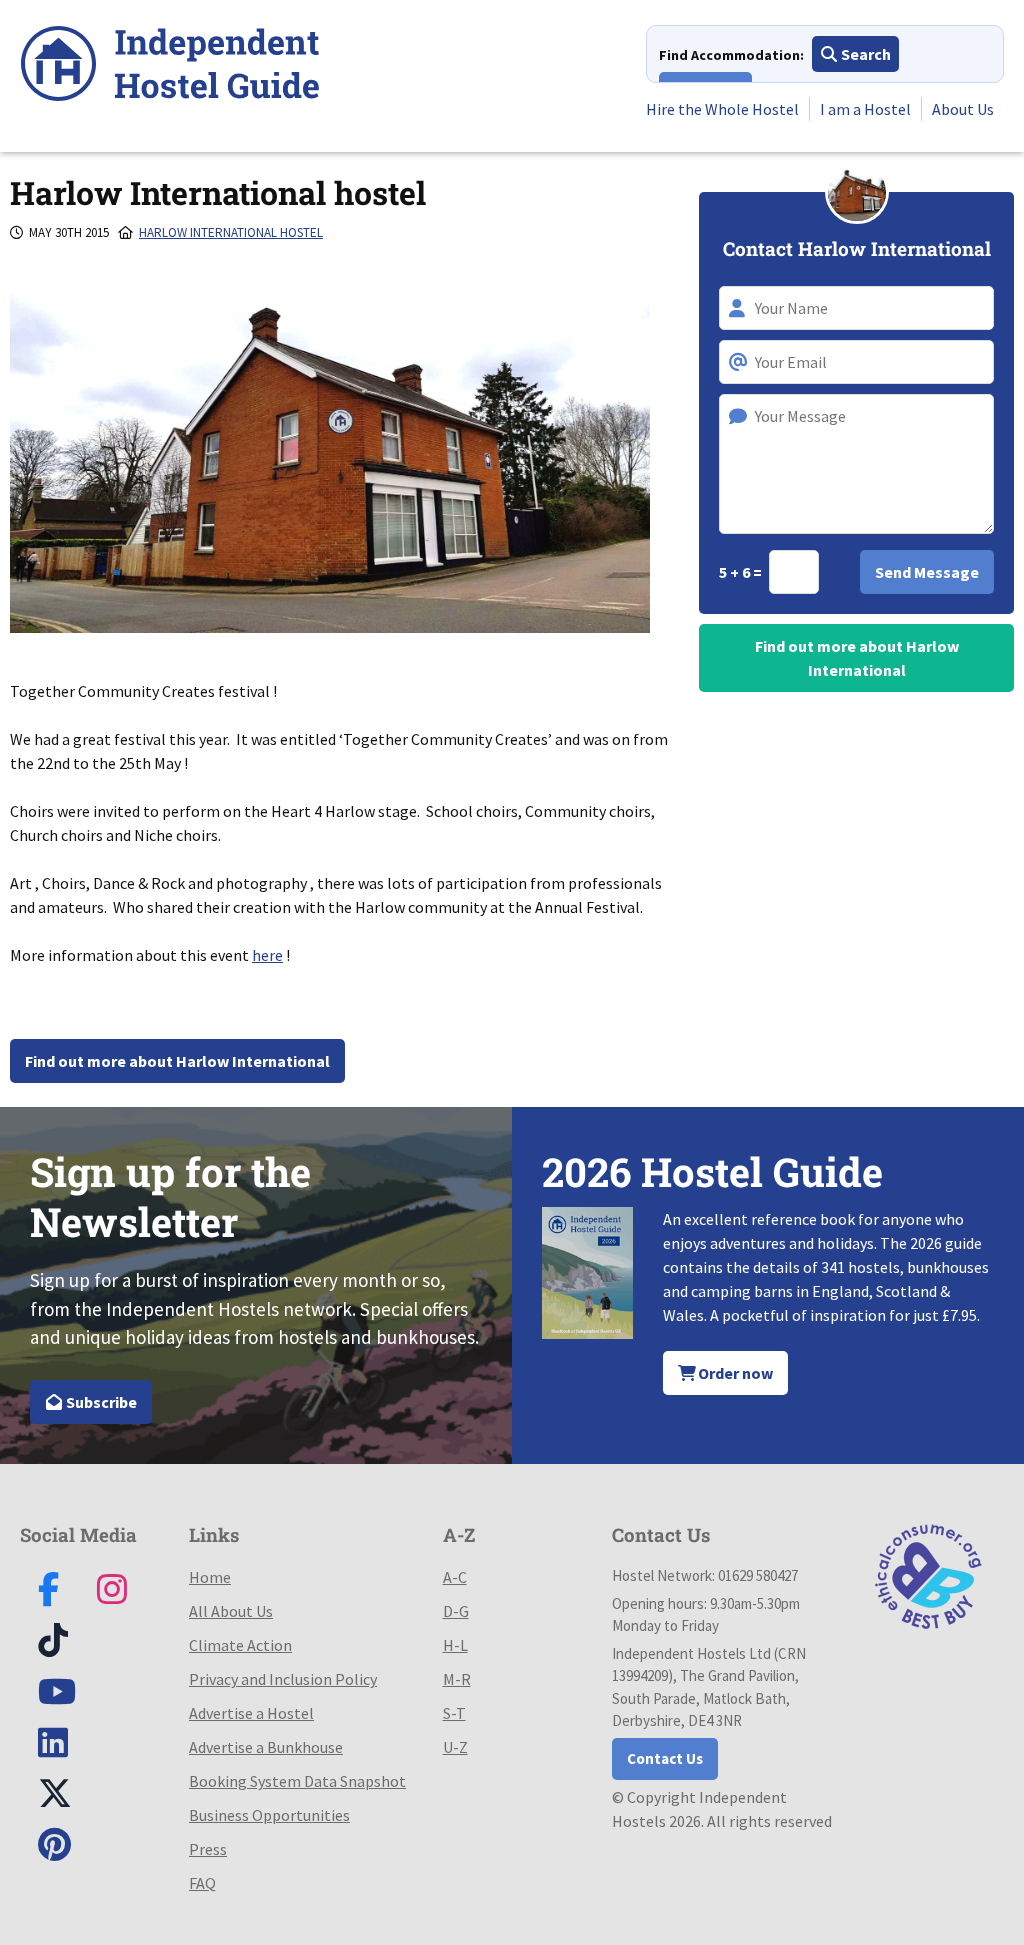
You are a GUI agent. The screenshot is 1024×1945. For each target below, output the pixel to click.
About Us (963, 109)
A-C (455, 1577)
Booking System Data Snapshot (297, 1781)
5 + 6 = (742, 572)
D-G (456, 1611)
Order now (734, 1373)
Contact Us (665, 1758)
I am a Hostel (865, 109)
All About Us (231, 1611)
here (267, 955)
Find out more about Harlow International (177, 1061)
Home (210, 1577)
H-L (455, 1645)
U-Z (455, 1747)
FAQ (202, 1883)
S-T (454, 1713)
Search (864, 54)
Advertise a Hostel (251, 1713)
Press (208, 1849)
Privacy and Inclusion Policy (283, 1679)
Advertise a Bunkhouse (266, 1747)
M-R (457, 1679)
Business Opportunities (269, 1815)
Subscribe (100, 1402)
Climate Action (240, 1645)
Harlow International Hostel (231, 232)
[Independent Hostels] (170, 66)
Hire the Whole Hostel (722, 109)
